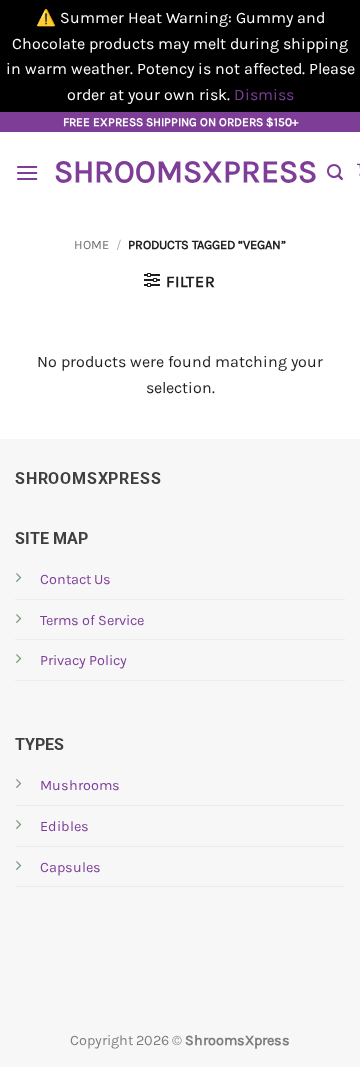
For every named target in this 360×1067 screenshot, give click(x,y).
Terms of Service (92, 620)
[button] (27, 172)
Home (91, 244)
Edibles (64, 826)
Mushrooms (80, 785)
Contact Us (75, 579)
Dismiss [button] (264, 94)
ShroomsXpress (183, 172)
